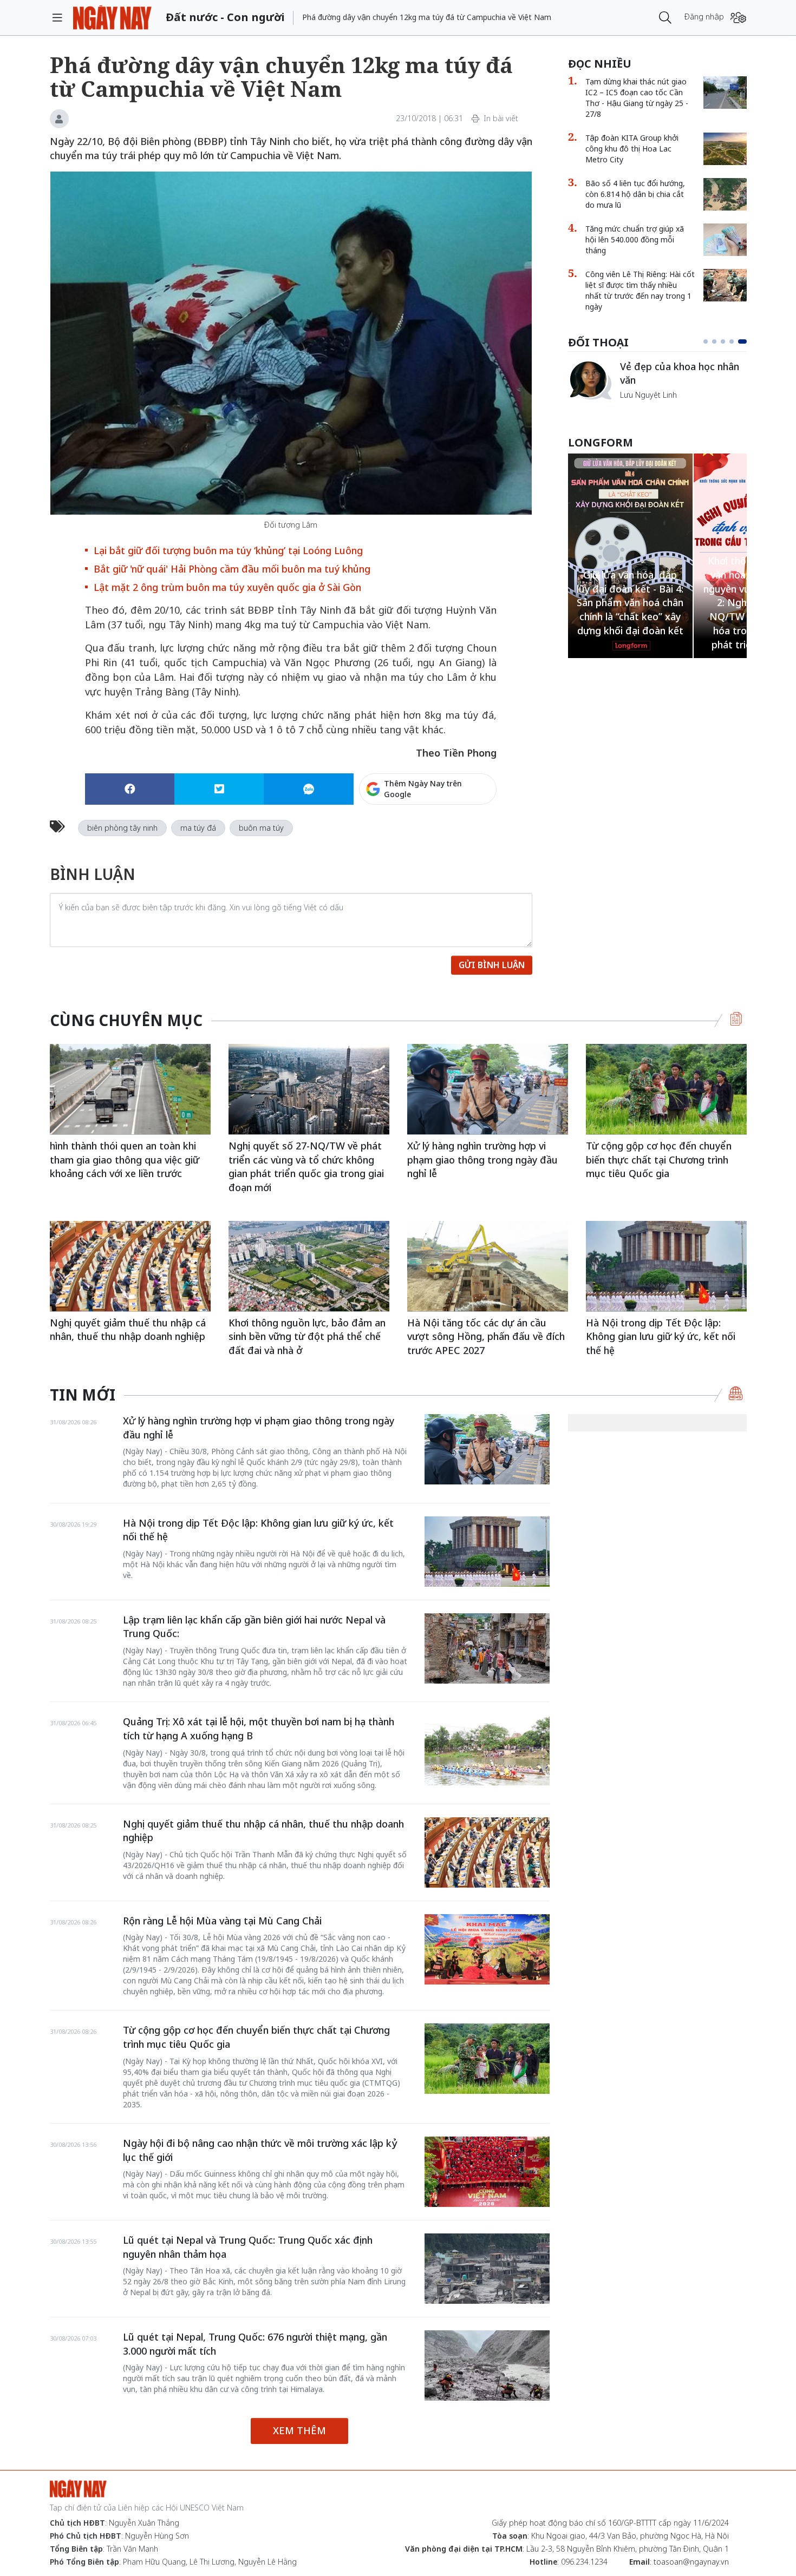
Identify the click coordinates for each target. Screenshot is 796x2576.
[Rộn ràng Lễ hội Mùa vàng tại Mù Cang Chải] (487, 1949)
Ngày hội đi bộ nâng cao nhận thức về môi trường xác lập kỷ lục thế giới (260, 2150)
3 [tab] (727, 341)
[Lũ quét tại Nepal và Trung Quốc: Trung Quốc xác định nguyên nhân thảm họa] (487, 2269)
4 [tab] (736, 341)
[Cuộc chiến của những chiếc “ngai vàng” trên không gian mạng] (590, 380)
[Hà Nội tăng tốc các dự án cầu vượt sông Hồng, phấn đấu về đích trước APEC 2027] (488, 1266)
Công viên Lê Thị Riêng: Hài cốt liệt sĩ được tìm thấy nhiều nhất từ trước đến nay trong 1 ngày (640, 290)
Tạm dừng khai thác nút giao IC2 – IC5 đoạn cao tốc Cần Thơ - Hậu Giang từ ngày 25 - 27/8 (637, 98)
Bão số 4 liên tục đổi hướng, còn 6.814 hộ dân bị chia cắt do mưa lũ (635, 194)
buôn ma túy (261, 828)
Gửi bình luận (492, 965)
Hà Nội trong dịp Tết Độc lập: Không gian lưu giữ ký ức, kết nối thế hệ (661, 1336)
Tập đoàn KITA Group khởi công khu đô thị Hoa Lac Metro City (632, 149)
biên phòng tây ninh (122, 828)
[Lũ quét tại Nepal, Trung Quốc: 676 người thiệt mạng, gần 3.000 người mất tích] (487, 2365)
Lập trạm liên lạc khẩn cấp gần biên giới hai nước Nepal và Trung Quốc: (254, 1627)
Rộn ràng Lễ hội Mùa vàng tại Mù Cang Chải (222, 1921)
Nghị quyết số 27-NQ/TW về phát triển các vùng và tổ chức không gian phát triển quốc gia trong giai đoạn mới (306, 1167)
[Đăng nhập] (738, 18)
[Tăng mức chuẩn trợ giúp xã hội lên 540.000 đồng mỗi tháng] (725, 240)
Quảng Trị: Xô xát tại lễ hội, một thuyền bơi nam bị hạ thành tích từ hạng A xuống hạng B (259, 1729)
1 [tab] (708, 341)
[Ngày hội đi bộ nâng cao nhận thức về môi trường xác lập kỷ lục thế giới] (487, 2172)
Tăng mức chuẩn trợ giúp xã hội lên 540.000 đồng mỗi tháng (635, 239)
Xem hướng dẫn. (467, 836)
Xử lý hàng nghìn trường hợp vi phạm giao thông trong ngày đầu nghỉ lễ (482, 1159)
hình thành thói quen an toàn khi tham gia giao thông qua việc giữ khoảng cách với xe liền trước (125, 1159)
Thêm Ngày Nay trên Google (423, 789)
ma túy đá (198, 828)
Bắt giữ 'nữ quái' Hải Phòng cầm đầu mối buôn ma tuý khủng (232, 569)
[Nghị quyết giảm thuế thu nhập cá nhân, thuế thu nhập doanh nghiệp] (130, 1266)
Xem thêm (299, 2430)
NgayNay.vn (112, 18)
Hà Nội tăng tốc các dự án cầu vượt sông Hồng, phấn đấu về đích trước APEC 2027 (486, 1336)
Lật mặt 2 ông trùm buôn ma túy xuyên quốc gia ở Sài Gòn (227, 587)
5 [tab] (745, 341)
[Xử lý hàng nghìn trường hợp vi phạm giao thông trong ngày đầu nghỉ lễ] (488, 1089)
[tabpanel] (657, 386)
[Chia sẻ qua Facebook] (130, 789)
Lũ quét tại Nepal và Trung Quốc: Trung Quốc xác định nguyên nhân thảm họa (248, 2247)
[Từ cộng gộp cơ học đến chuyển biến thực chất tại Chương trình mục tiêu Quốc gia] (666, 1089)
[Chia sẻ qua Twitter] (219, 789)
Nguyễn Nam (643, 408)
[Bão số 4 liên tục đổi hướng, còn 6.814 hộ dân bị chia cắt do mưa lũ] (725, 194)
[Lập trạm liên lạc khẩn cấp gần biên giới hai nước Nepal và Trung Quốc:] (487, 1648)
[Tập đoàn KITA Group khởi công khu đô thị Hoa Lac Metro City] (725, 149)
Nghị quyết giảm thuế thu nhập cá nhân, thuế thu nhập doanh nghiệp (128, 1330)
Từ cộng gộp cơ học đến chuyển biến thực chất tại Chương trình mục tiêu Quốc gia (659, 1159)
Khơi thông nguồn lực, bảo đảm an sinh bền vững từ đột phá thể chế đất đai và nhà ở (307, 1336)
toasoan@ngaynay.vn (691, 2562)
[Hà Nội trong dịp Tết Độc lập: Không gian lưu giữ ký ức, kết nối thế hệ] (666, 1266)
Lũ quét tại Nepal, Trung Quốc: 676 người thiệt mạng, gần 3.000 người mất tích (255, 2344)
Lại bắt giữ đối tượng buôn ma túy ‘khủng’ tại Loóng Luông (228, 550)
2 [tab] (719, 341)
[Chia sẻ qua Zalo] (308, 789)
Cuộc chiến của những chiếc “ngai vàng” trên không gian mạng (683, 379)
